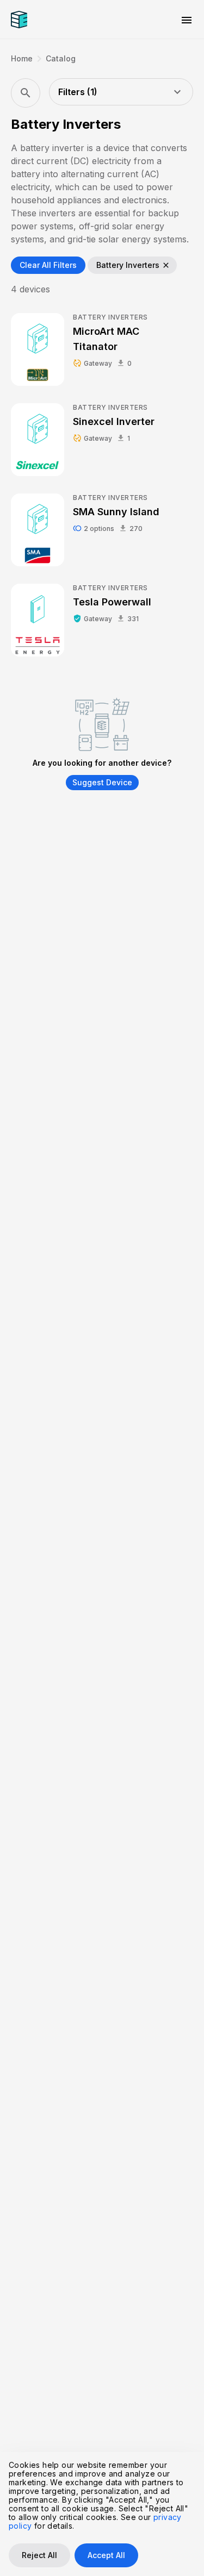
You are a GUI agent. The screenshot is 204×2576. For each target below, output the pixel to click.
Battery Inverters (133, 265)
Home (22, 59)
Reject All (39, 2555)
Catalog (61, 59)
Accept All (106, 2555)
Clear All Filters (48, 265)
